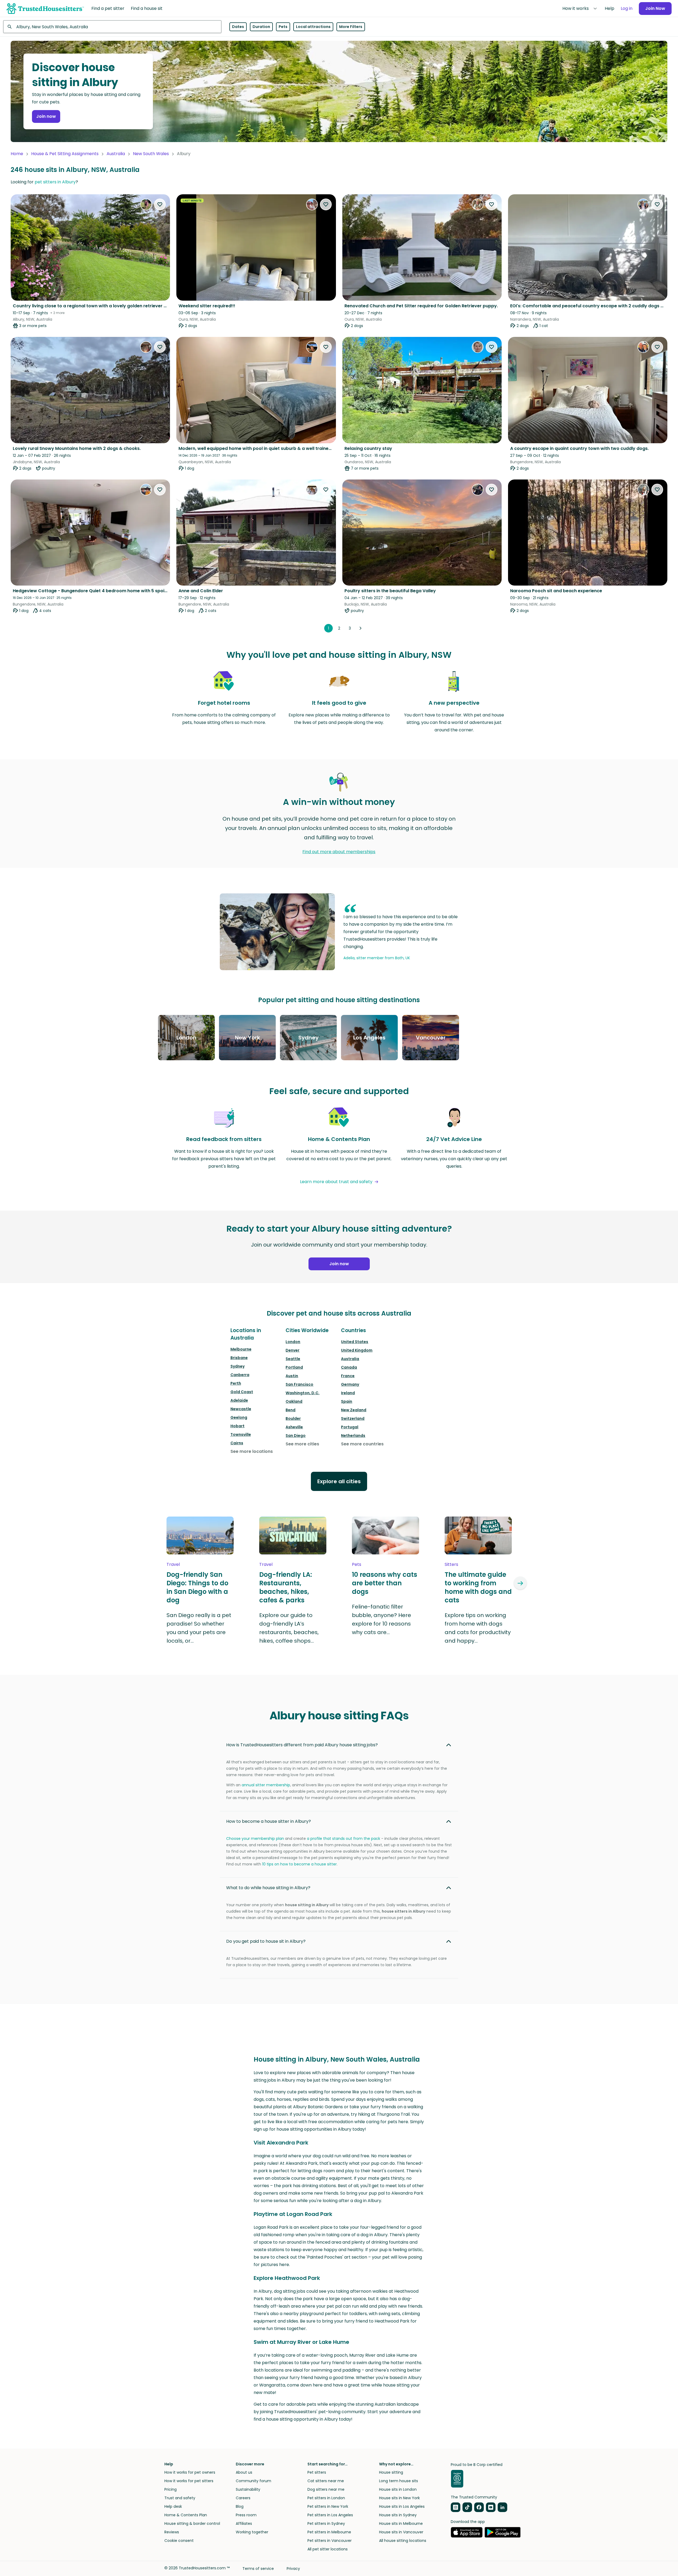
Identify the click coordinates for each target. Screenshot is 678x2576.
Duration (261, 27)
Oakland (294, 1401)
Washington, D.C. (303, 1393)
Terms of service (258, 2569)
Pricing (170, 2489)
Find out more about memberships (339, 852)
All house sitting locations (403, 2541)
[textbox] (112, 27)
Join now (46, 116)
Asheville (294, 1427)
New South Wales (151, 154)
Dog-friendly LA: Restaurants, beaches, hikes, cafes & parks (286, 1587)
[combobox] (112, 27)
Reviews (172, 2532)
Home (17, 154)
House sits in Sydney (398, 2515)
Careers (243, 2498)
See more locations (252, 1451)
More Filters (351, 27)
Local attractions (313, 27)
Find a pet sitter (108, 8)
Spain (347, 1401)
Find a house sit (147, 8)
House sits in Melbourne (401, 2523)
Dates (238, 27)
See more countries (362, 1444)
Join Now (655, 8)
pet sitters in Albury (55, 182)
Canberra (240, 1375)
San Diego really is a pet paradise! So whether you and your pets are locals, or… (199, 1628)
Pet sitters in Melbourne (329, 2532)
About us (244, 2472)
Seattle (293, 1359)
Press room (246, 2515)
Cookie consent (179, 2541)
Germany (350, 1384)
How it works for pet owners (190, 2472)
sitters (451, 1564)
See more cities (302, 1444)
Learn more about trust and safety (336, 1182)
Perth (236, 1383)
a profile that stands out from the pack (344, 1839)
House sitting (391, 2472)
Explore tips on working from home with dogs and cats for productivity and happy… (478, 1628)
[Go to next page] (360, 628)
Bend (291, 1410)
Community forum (253, 2481)
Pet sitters (317, 2472)
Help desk (173, 2506)
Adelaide (239, 1400)
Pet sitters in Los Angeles (330, 2515)
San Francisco (299, 1384)
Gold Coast (242, 1392)
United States (355, 1342)
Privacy (293, 2569)
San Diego (296, 1436)
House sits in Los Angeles (402, 2506)
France (348, 1376)
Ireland (348, 1393)
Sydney (237, 1366)
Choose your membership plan (255, 1839)
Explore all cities (339, 1481)
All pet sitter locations (328, 2549)
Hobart (237, 1426)
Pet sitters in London (326, 2498)
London (293, 1342)
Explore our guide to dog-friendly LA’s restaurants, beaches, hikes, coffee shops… (289, 1628)
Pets (283, 27)
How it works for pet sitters (189, 2481)
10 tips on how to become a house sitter (299, 1864)
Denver (293, 1350)
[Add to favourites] (160, 204)
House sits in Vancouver (401, 2532)
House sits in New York (399, 2498)
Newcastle (241, 1409)
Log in (627, 8)
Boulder (293, 1418)
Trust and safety (180, 2498)
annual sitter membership (266, 1785)
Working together (252, 2532)
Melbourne (241, 1349)
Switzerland (353, 1418)
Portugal (350, 1427)
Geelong (239, 1417)
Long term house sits (399, 2481)
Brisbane (239, 1358)
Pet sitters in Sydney (326, 2523)
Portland (294, 1367)
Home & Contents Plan (186, 2515)
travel (173, 1564)
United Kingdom (357, 1350)
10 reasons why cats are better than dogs (385, 1583)
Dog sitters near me (326, 2489)
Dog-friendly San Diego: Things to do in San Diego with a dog (197, 1587)
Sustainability (248, 2489)
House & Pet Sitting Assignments (65, 154)
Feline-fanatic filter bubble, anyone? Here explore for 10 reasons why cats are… (381, 1619)
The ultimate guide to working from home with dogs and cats (478, 1587)
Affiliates (244, 2523)
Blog (240, 2506)
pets (357, 1564)
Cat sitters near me (326, 2481)
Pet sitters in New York (328, 2506)
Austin (292, 1376)
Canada (349, 1367)
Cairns (237, 1443)
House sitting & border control (192, 2523)
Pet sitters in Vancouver (330, 2541)
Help (610, 8)
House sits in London (398, 2489)
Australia (116, 154)
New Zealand (354, 1410)
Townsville (241, 1434)
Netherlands (353, 1436)
